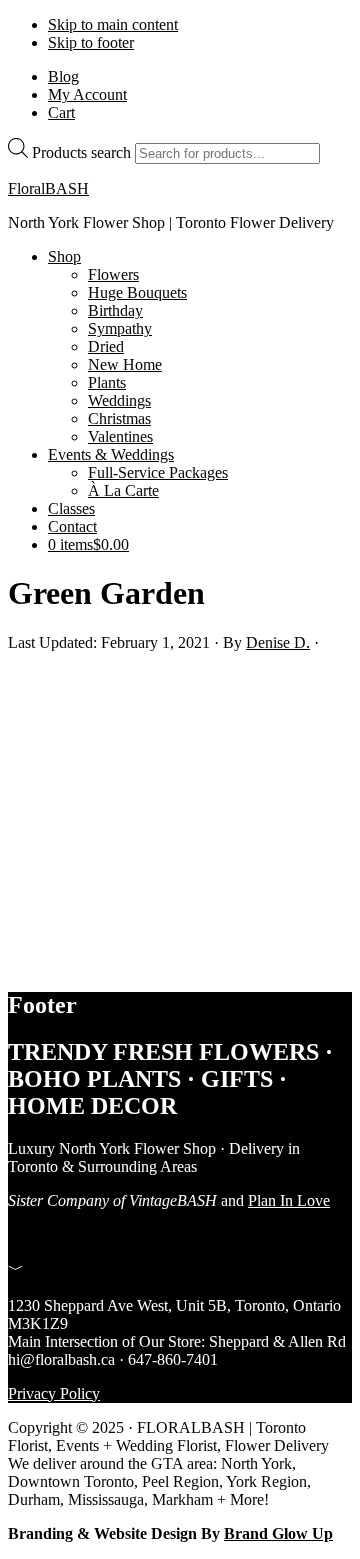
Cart (61, 112)
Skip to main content (113, 24)
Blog (63, 76)
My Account (87, 94)
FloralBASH (48, 188)
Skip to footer (91, 42)
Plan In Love (289, 1200)
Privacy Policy (54, 1393)
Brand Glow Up (278, 1533)
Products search (81, 152)
